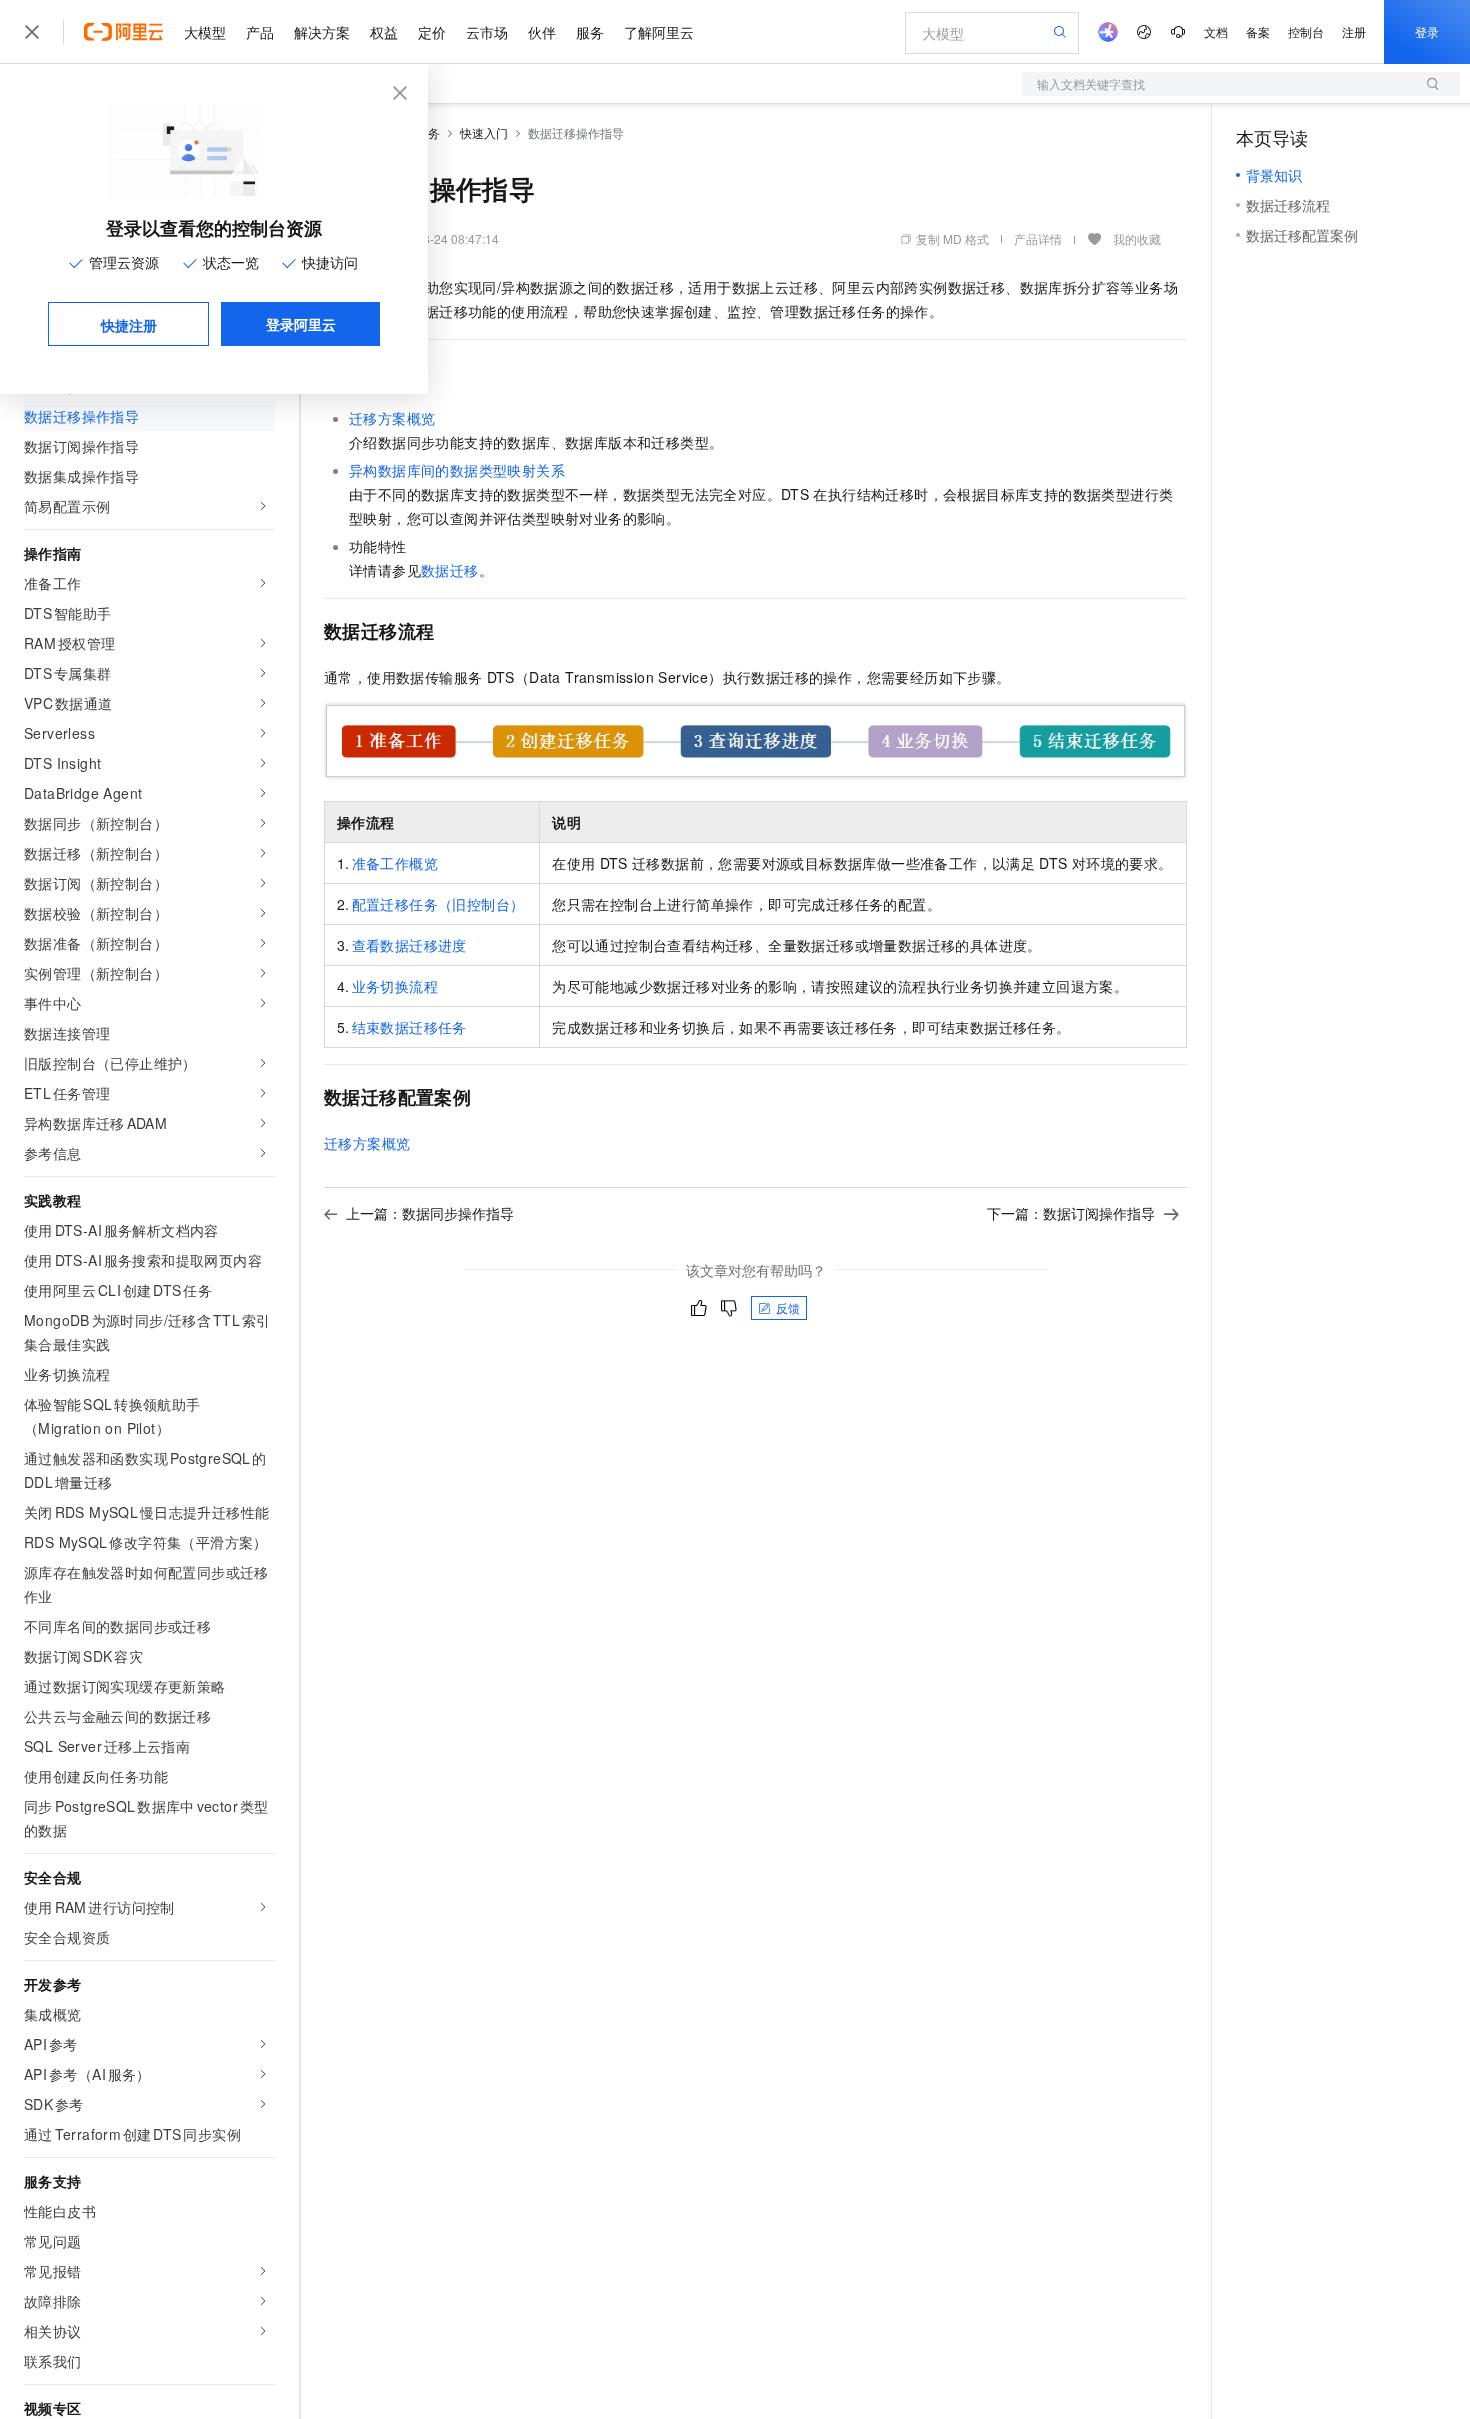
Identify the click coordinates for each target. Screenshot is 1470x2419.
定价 (432, 32)
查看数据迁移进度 (409, 945)
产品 (260, 32)
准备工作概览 (395, 863)
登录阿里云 (301, 324)
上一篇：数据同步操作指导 (430, 1213)
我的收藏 (1137, 238)
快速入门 (484, 132)
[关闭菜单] (32, 32)
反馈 (788, 1307)
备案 (1258, 31)
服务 (590, 32)
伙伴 (542, 32)
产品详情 (1038, 238)
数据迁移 (450, 570)
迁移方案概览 (392, 418)
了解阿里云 (659, 32)
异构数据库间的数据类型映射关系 (457, 470)
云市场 (487, 32)
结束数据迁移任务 (409, 1027)
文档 (1216, 31)
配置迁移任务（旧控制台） (438, 904)
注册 (1354, 31)
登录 (1427, 31)
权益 (384, 32)
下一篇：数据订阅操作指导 (1071, 1213)
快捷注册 (129, 325)
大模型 (205, 32)
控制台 (1306, 31)
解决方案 (322, 32)
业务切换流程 (395, 986)
